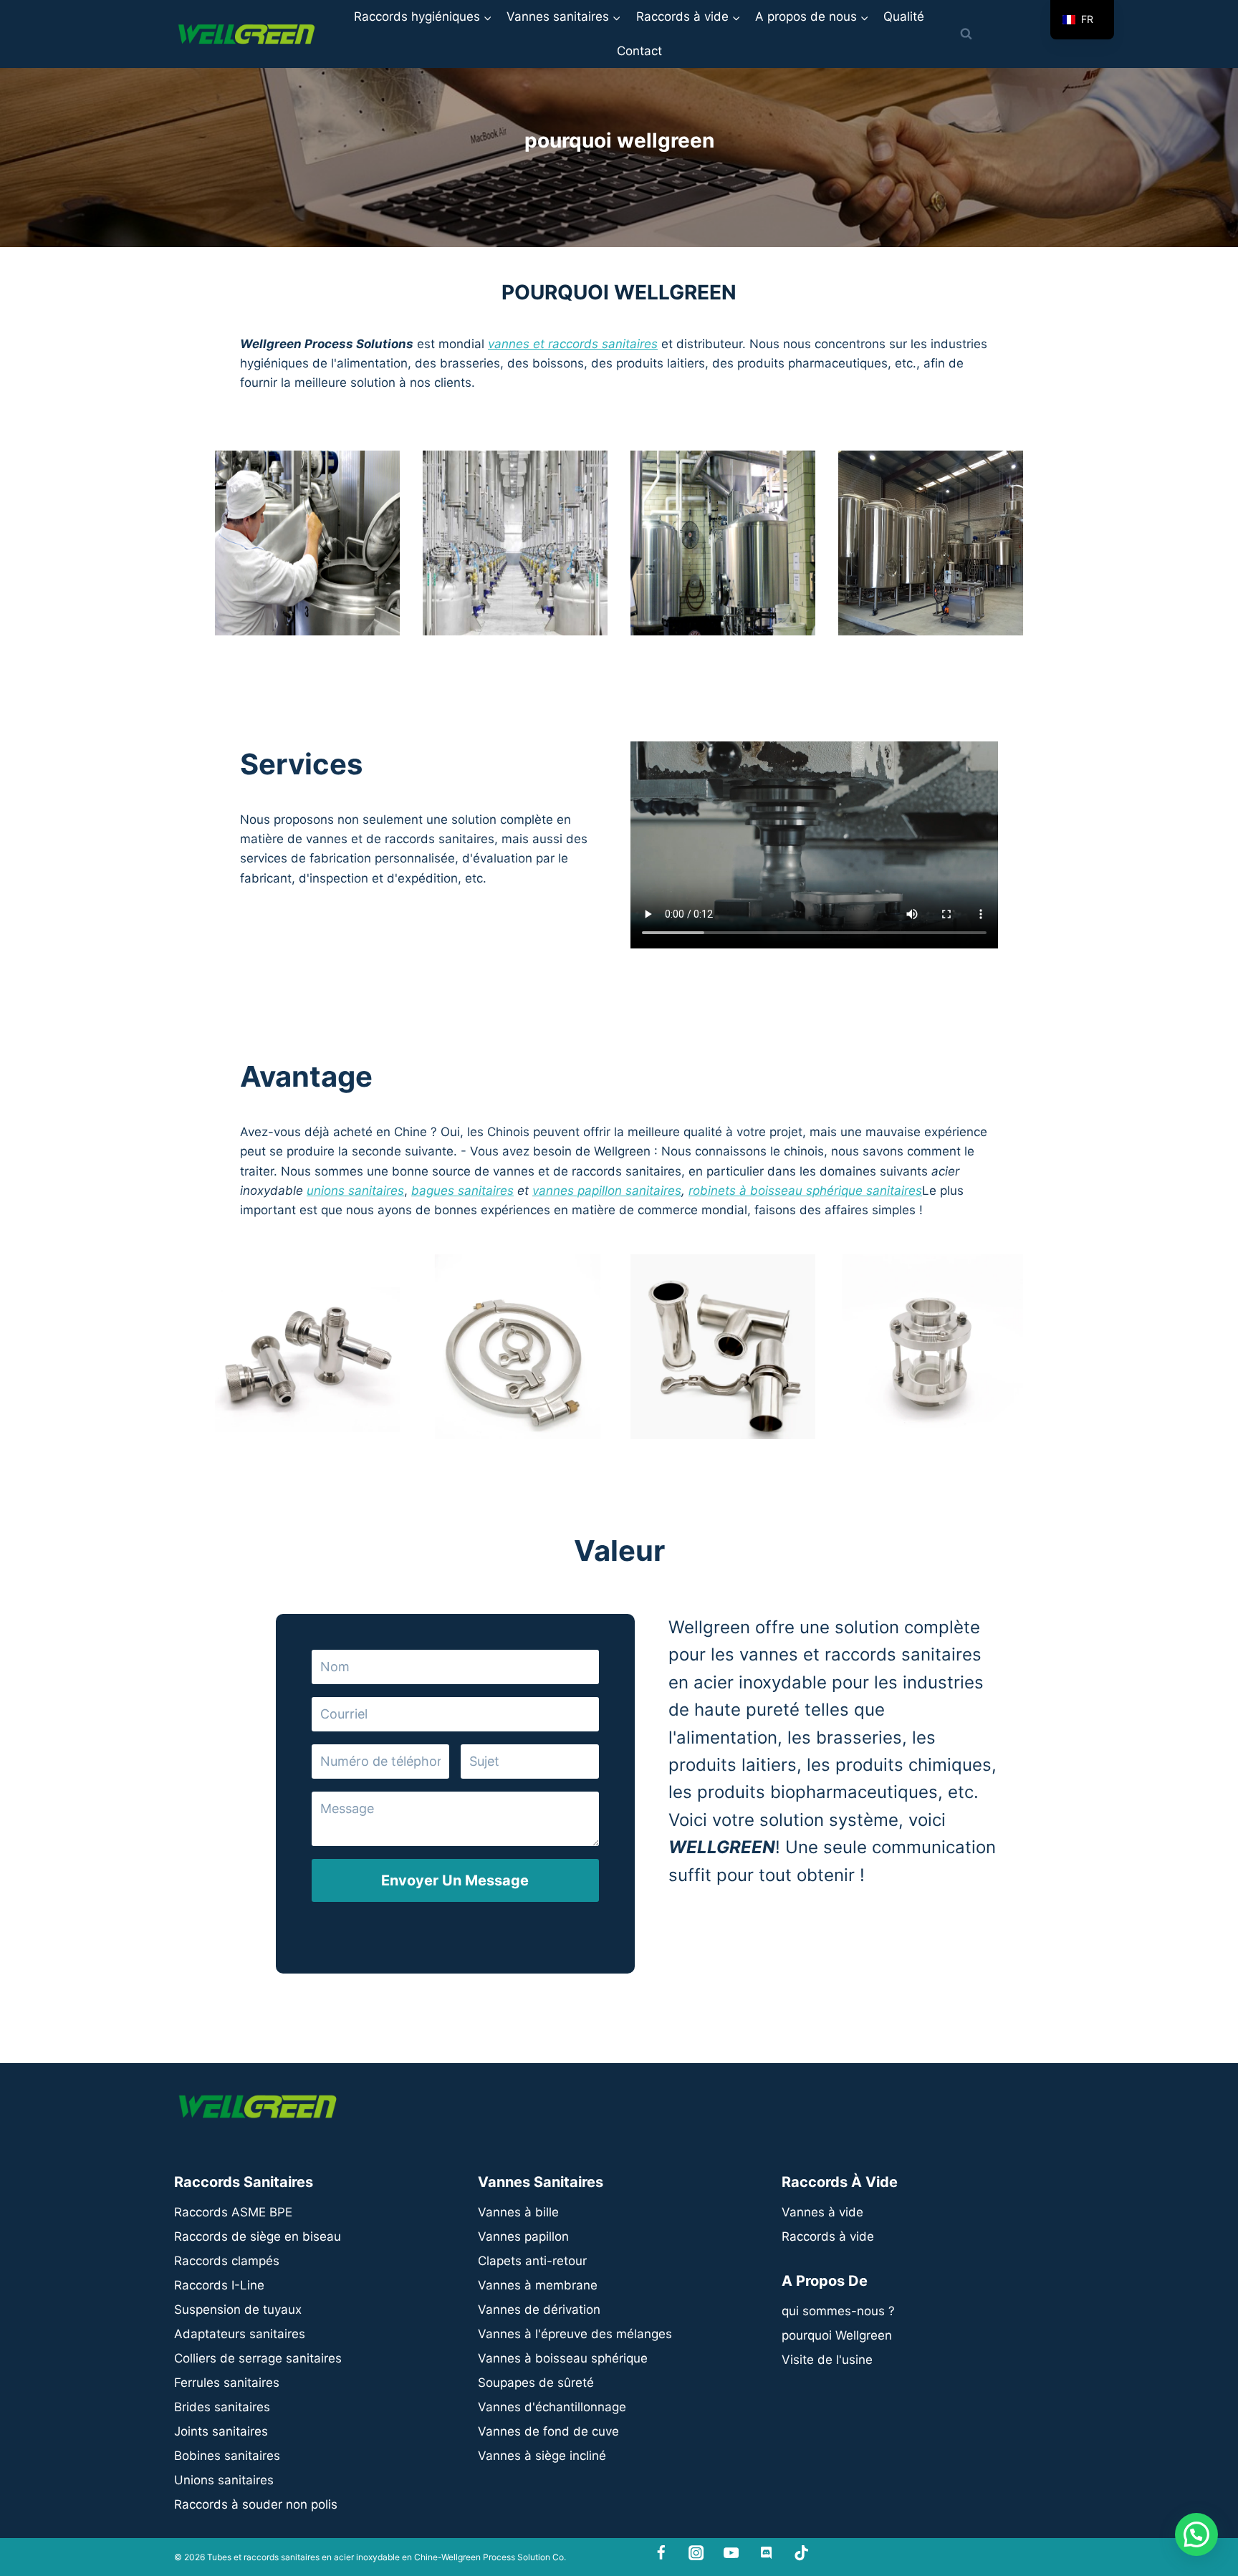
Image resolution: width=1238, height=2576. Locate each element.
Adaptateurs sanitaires (240, 2334)
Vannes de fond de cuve (548, 2431)
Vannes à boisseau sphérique (563, 2358)
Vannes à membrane (538, 2285)
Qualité (904, 16)
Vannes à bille (518, 2212)
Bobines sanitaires (227, 2456)
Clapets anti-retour (532, 2261)
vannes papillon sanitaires (607, 1191)
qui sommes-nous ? (838, 2311)
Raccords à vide (828, 2236)
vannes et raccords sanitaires (573, 344)
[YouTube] (731, 2553)
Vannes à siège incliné (542, 2456)
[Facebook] (662, 2553)
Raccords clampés (227, 2261)
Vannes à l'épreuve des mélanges (575, 2334)
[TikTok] (801, 2553)
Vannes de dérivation (539, 2310)
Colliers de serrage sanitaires (258, 2358)
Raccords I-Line (219, 2285)
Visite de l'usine (827, 2360)
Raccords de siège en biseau (258, 2236)
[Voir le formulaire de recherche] (966, 34)
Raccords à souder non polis (256, 2504)
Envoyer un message (455, 1880)
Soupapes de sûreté (536, 2383)
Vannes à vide (822, 2212)
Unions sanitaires (224, 2480)
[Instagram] (696, 2553)
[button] (1196, 2534)
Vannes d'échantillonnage (552, 2407)
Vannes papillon (523, 2236)
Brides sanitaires (222, 2407)
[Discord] (766, 2553)
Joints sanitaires (221, 2431)
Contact (639, 51)
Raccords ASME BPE (233, 2212)
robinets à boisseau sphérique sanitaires (805, 1191)
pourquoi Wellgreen (837, 2335)
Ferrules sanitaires (227, 2383)
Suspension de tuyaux (238, 2310)
